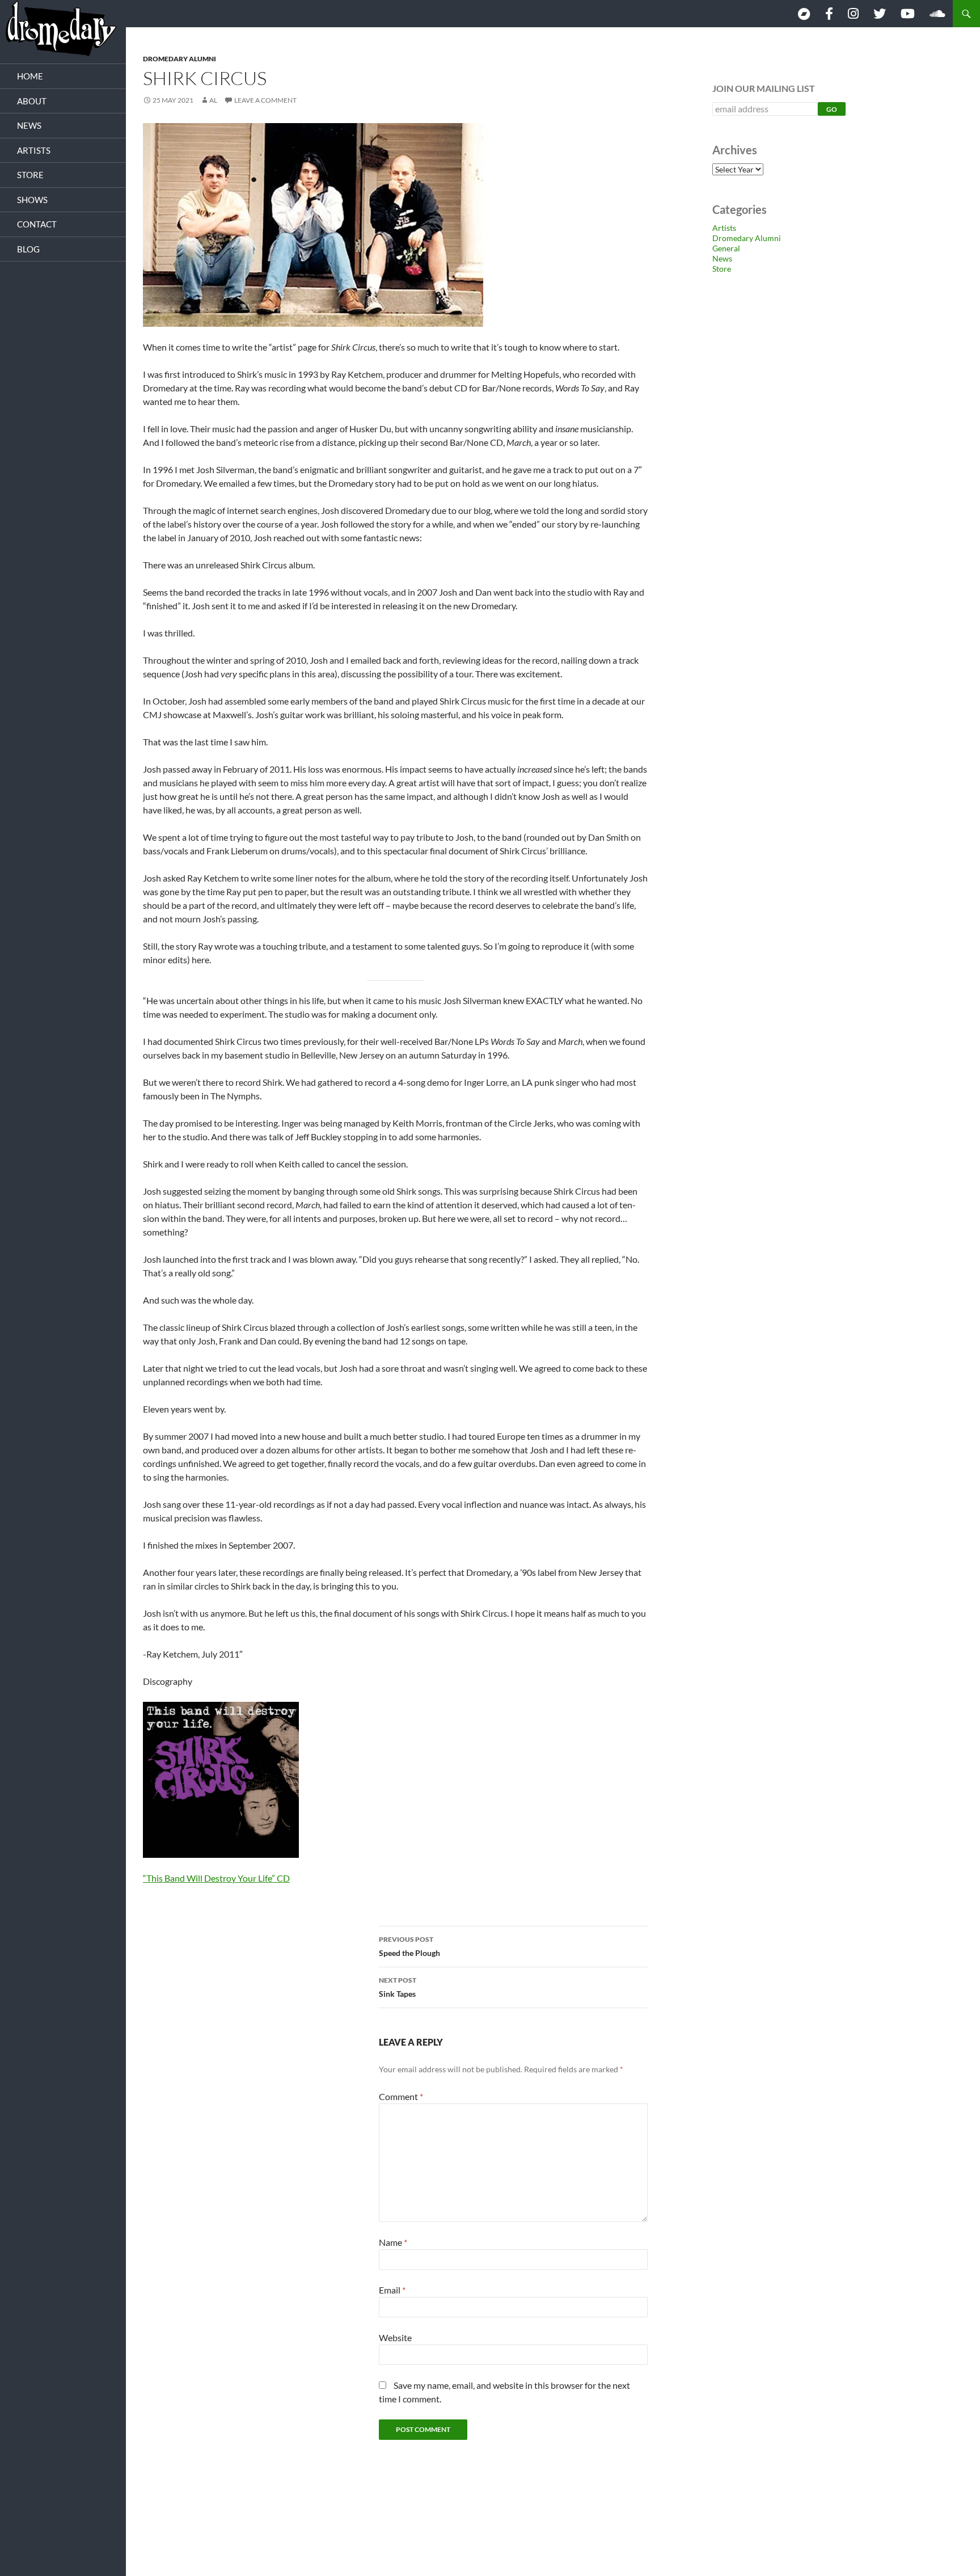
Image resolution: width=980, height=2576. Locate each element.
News (722, 258)
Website (395, 2337)
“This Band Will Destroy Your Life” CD (216, 1878)
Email (392, 2290)
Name (393, 2242)
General (726, 248)
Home (30, 76)
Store (722, 269)
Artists (724, 228)
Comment (401, 2096)
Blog (28, 249)
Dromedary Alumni (179, 59)
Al (213, 100)
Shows (32, 200)
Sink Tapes (398, 1987)
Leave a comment (265, 100)
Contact (37, 224)
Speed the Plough (409, 1946)
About (32, 101)
